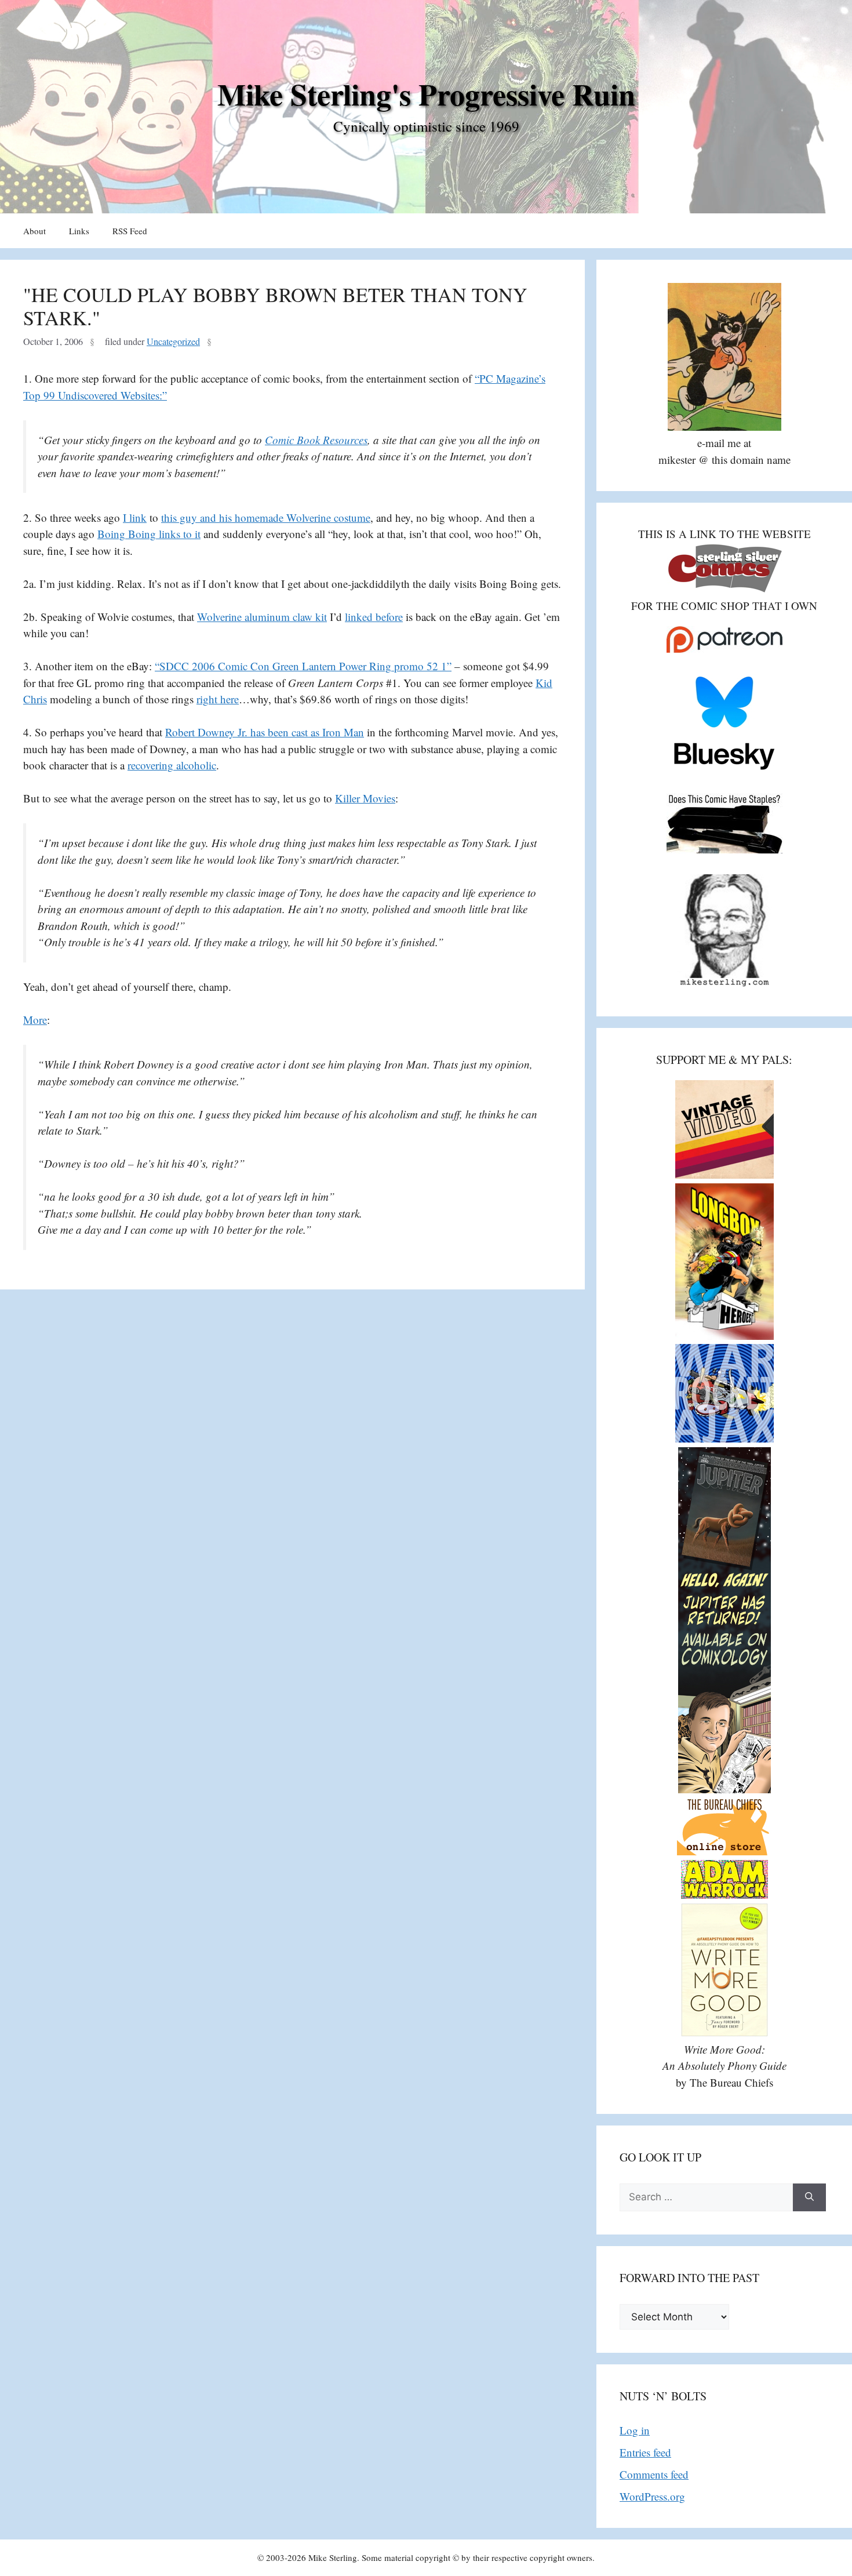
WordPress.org (652, 2496)
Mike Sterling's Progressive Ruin (426, 94)
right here (218, 699)
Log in (635, 2430)
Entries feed (645, 2452)
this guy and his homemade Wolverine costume (266, 517)
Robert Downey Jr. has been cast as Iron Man (265, 732)
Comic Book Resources (316, 440)
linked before (374, 617)
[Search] (809, 2197)
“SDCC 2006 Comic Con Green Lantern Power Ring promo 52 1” (303, 666)
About (34, 231)
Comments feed (654, 2474)
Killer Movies (365, 798)
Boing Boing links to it (149, 534)
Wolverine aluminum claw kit (262, 617)
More (35, 1020)
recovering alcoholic (172, 765)
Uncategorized (173, 341)
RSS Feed (130, 231)
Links (79, 231)
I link (135, 517)
